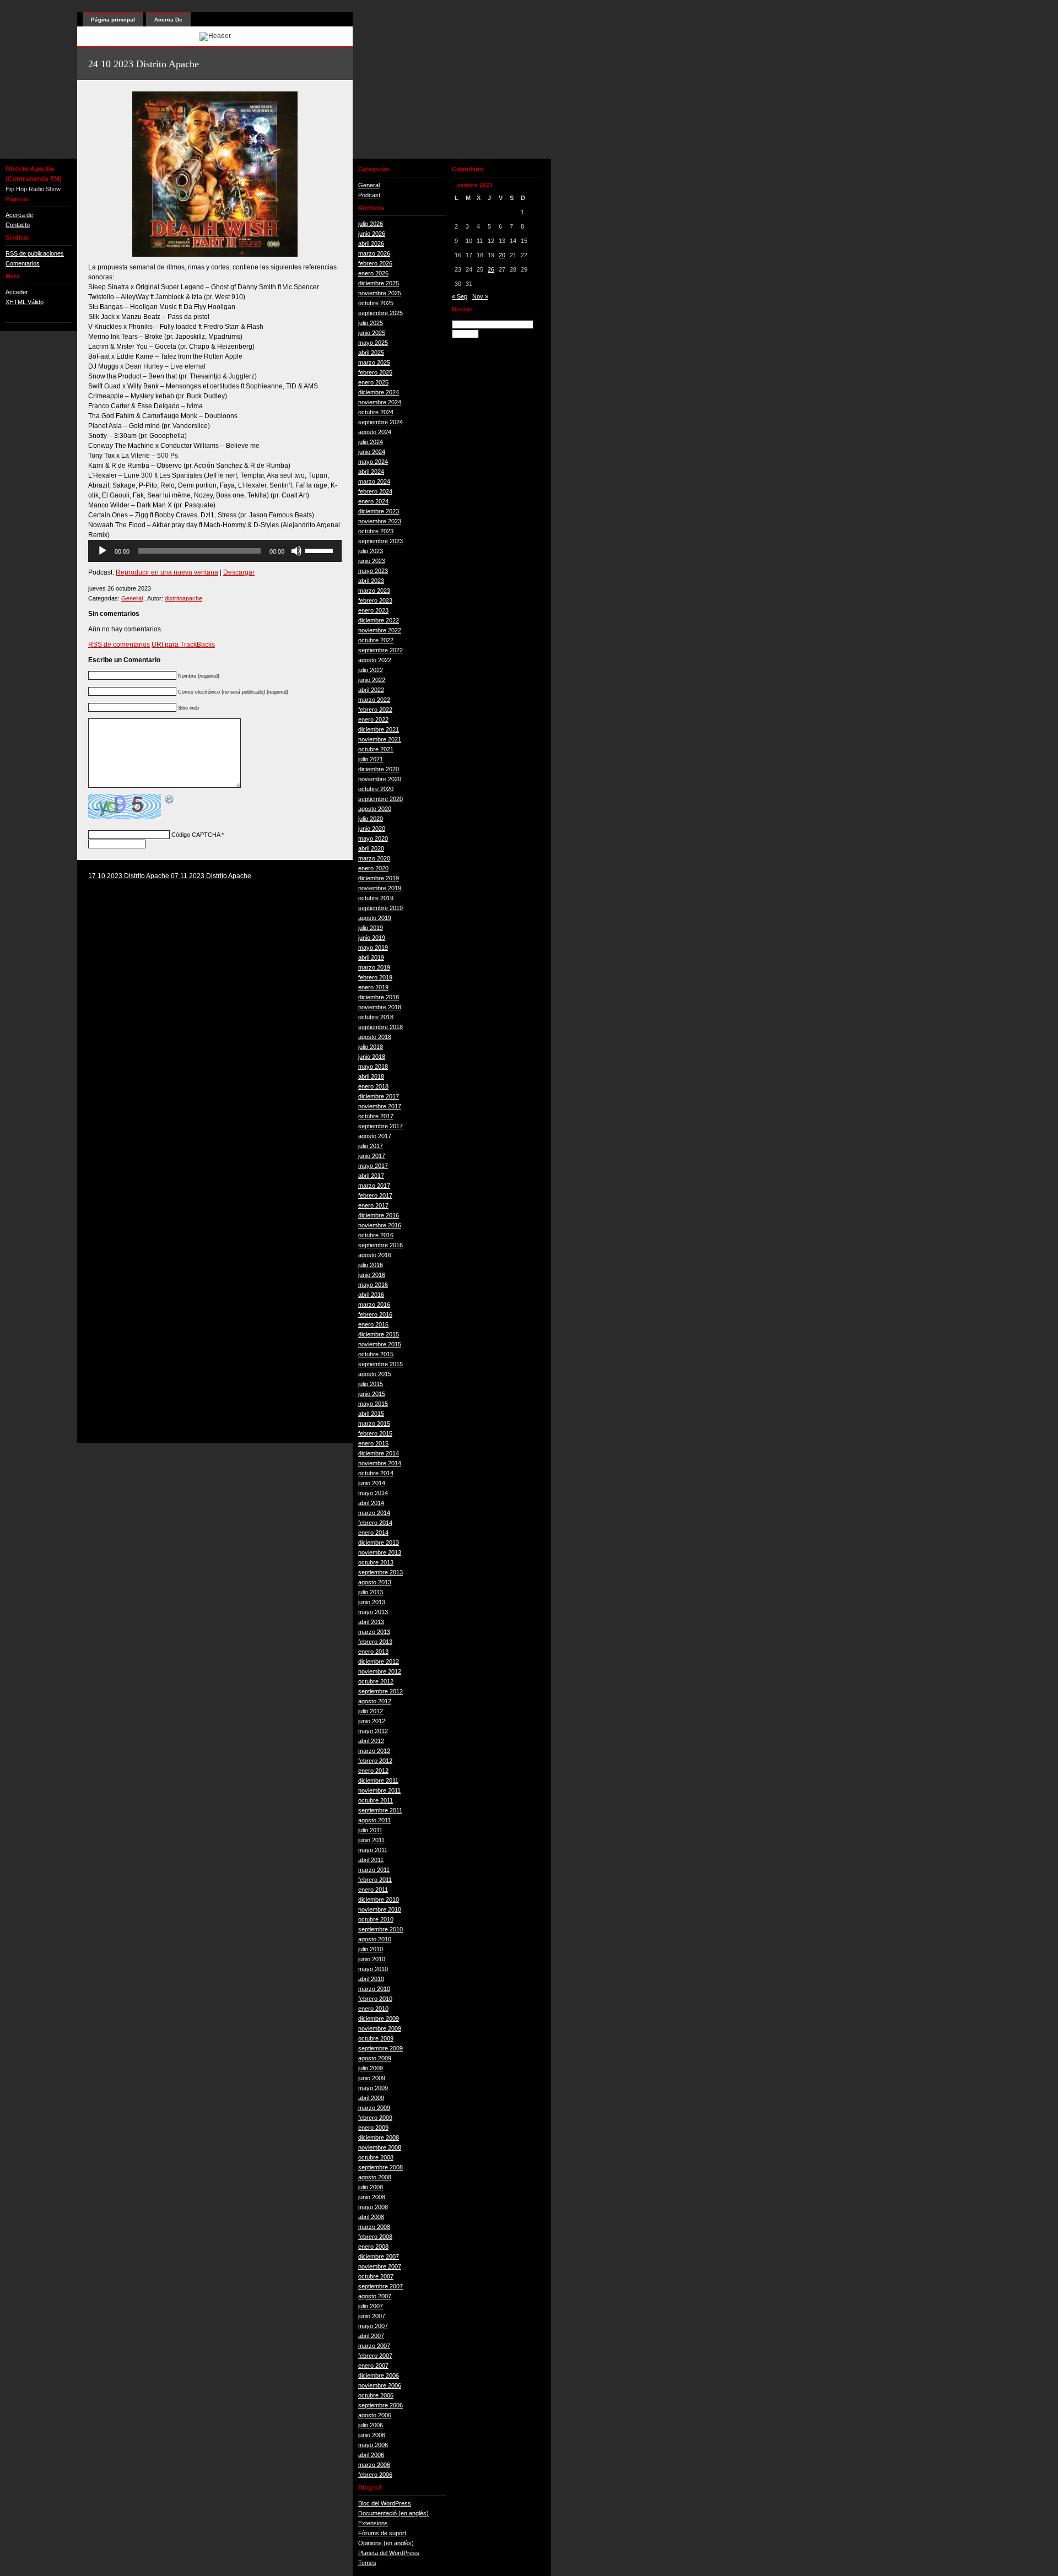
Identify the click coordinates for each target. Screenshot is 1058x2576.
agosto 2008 (375, 2177)
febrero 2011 (375, 1880)
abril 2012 (371, 1741)
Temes (367, 2563)
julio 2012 (371, 1711)
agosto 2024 (375, 432)
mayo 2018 (373, 1067)
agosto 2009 (375, 2058)
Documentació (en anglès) (393, 2513)
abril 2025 (371, 353)
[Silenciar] (296, 551)
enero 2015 (373, 1443)
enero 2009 (373, 2128)
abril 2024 (371, 472)
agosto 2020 (375, 809)
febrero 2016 (375, 1314)
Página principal (113, 20)
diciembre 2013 (379, 1543)
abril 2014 (371, 1503)
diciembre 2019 (379, 878)
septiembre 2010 (380, 1929)
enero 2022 (373, 719)
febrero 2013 (375, 1642)
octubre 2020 (376, 789)
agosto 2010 (375, 1939)
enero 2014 (373, 1533)
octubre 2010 (376, 1919)
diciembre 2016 (379, 1215)
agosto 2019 (375, 918)
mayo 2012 (373, 1731)
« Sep (460, 296)
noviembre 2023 (380, 521)
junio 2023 (372, 561)
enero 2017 (373, 1205)
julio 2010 (371, 1949)
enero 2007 (373, 2366)
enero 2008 (373, 2247)
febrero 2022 (375, 710)
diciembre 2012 (379, 1662)
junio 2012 (372, 1721)
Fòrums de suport (382, 2533)
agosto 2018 (375, 1037)
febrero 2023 (375, 600)
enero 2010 (373, 2009)
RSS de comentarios (119, 645)
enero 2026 (373, 273)
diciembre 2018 (379, 997)
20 (502, 255)
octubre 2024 (376, 412)
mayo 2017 (373, 1166)
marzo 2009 (374, 2108)
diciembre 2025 (379, 283)
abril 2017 (371, 1176)
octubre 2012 (376, 1681)
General (132, 598)
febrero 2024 (375, 491)
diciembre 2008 (379, 2137)
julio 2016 (371, 1265)
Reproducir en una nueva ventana (167, 572)
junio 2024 (372, 452)
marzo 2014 (374, 1513)
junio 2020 (372, 829)
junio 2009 (372, 2078)
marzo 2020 (374, 858)
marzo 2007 (374, 2346)
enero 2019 (373, 987)
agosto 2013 (375, 1582)
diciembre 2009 (379, 2018)
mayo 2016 (373, 1285)
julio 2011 (370, 1830)
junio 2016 (372, 1275)
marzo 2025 (374, 362)
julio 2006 (371, 2425)
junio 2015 (372, 1394)
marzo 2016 (374, 1305)
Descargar (239, 572)
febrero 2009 (375, 2118)
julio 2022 (371, 670)
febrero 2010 (375, 1999)
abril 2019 (371, 957)
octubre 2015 (376, 1354)
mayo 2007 (373, 2326)
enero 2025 (373, 382)
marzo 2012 (374, 1751)
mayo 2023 (373, 571)
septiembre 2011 (380, 1810)
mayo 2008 (373, 2207)
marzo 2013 (374, 1632)
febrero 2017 (375, 1195)
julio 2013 (371, 1592)
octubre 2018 (376, 1017)
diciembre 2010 (379, 1899)
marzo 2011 (374, 1870)
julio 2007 (371, 2306)
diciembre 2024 (379, 392)
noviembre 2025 (380, 293)
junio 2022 (372, 680)
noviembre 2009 (380, 2028)
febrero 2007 (375, 2356)
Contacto (18, 225)
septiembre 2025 (380, 313)
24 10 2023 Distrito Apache (144, 64)
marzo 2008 (374, 2227)
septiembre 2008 (380, 2167)
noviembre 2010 (380, 1909)
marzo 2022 (374, 700)
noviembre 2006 (380, 2385)
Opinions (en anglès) (386, 2543)
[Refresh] (170, 800)
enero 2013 (373, 1652)
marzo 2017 (374, 1186)
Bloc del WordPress (385, 2503)
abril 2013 (371, 1622)
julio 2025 (371, 323)
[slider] (321, 550)
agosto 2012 (375, 1701)
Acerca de (19, 215)
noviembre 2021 (380, 739)
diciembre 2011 (378, 1781)
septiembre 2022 (380, 650)
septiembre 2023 (380, 541)
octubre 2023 (376, 531)
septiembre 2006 (380, 2405)
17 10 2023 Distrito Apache (129, 876)
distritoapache (183, 598)
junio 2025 (372, 333)
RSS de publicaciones (35, 253)
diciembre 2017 (379, 1096)
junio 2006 (372, 2435)
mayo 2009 (373, 2088)
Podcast (369, 195)
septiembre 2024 (380, 422)
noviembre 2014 (380, 1463)
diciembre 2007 (379, 2256)
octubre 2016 (376, 1235)
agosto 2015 (375, 1374)
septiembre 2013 (380, 1572)
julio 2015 (371, 1384)
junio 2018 (372, 1057)
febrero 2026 (375, 263)
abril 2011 (371, 1860)
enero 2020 (373, 868)
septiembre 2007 (380, 2286)
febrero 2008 (375, 2237)
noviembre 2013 (380, 1552)
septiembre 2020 (380, 799)
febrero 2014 (375, 1523)
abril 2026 (371, 243)
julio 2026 (371, 224)
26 (491, 269)
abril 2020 (371, 848)
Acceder (17, 292)
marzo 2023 (374, 591)
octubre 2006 (376, 2395)
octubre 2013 (376, 1562)
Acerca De (168, 20)
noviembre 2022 (380, 630)
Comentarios (23, 263)
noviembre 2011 (379, 1790)
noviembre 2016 (380, 1225)
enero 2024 (373, 501)
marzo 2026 (374, 253)
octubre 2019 (376, 898)
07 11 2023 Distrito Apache (211, 876)
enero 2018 (373, 1086)
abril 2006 (371, 2455)
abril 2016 (371, 1295)
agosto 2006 (375, 2415)
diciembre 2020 (379, 769)
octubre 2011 (376, 1800)
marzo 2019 (374, 967)
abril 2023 (371, 581)
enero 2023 (373, 610)
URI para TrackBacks (183, 645)
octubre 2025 (376, 303)
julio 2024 (371, 442)
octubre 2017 (376, 1116)
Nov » (480, 296)
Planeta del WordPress (389, 2553)
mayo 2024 (373, 462)
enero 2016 (373, 1324)
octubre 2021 (376, 749)
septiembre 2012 (380, 1691)
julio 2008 (371, 2187)
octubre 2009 (376, 2038)
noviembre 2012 (380, 1671)
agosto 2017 (375, 1136)
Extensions (373, 2523)
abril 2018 (371, 1076)
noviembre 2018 (380, 1007)
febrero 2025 (375, 372)
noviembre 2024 (380, 402)
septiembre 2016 (380, 1245)
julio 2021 (371, 759)
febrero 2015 (375, 1433)
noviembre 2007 (380, 2266)
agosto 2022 (375, 660)
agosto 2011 (374, 1820)
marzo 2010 (374, 1989)
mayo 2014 (373, 1493)
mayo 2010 (373, 1969)
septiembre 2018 (380, 1027)
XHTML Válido (25, 302)
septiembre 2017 (380, 1126)
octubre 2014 (376, 1473)
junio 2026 (372, 234)
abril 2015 (371, 1414)
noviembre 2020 (380, 779)
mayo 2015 (373, 1404)
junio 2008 (372, 2197)
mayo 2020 (373, 838)
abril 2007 (371, 2336)
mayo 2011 (373, 1850)
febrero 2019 (375, 977)
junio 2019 (372, 938)
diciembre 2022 (379, 620)
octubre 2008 (376, 2157)
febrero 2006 (375, 2475)
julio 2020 (371, 819)
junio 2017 (372, 1156)
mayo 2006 (373, 2445)
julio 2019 (371, 928)
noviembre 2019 (380, 888)
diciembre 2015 (379, 1334)
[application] (215, 551)
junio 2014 (372, 1483)
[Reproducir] (102, 551)
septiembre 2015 (380, 1364)
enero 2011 (373, 1890)
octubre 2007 (376, 2276)
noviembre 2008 (380, 2147)
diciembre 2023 (379, 511)
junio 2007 (372, 2316)
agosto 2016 (375, 1255)
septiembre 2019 (380, 908)
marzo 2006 (374, 2465)
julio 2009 (371, 2068)
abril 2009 (371, 2098)
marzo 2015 (374, 1424)
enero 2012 (373, 1771)
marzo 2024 (374, 481)
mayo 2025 (373, 343)
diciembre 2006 (379, 2375)
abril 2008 (371, 2217)
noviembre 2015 (380, 1344)
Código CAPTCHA (196, 835)
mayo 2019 (373, 948)
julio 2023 (371, 551)
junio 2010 (372, 1959)
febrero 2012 (375, 1761)
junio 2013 (372, 1602)
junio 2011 (371, 1840)
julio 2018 (371, 1047)
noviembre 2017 (380, 1106)
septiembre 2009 (380, 2048)
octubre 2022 (376, 640)
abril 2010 (371, 1979)
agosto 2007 (375, 2296)
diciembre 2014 (379, 1453)
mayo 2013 (373, 1612)
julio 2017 (371, 1146)
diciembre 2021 (379, 729)
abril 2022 (371, 690)
